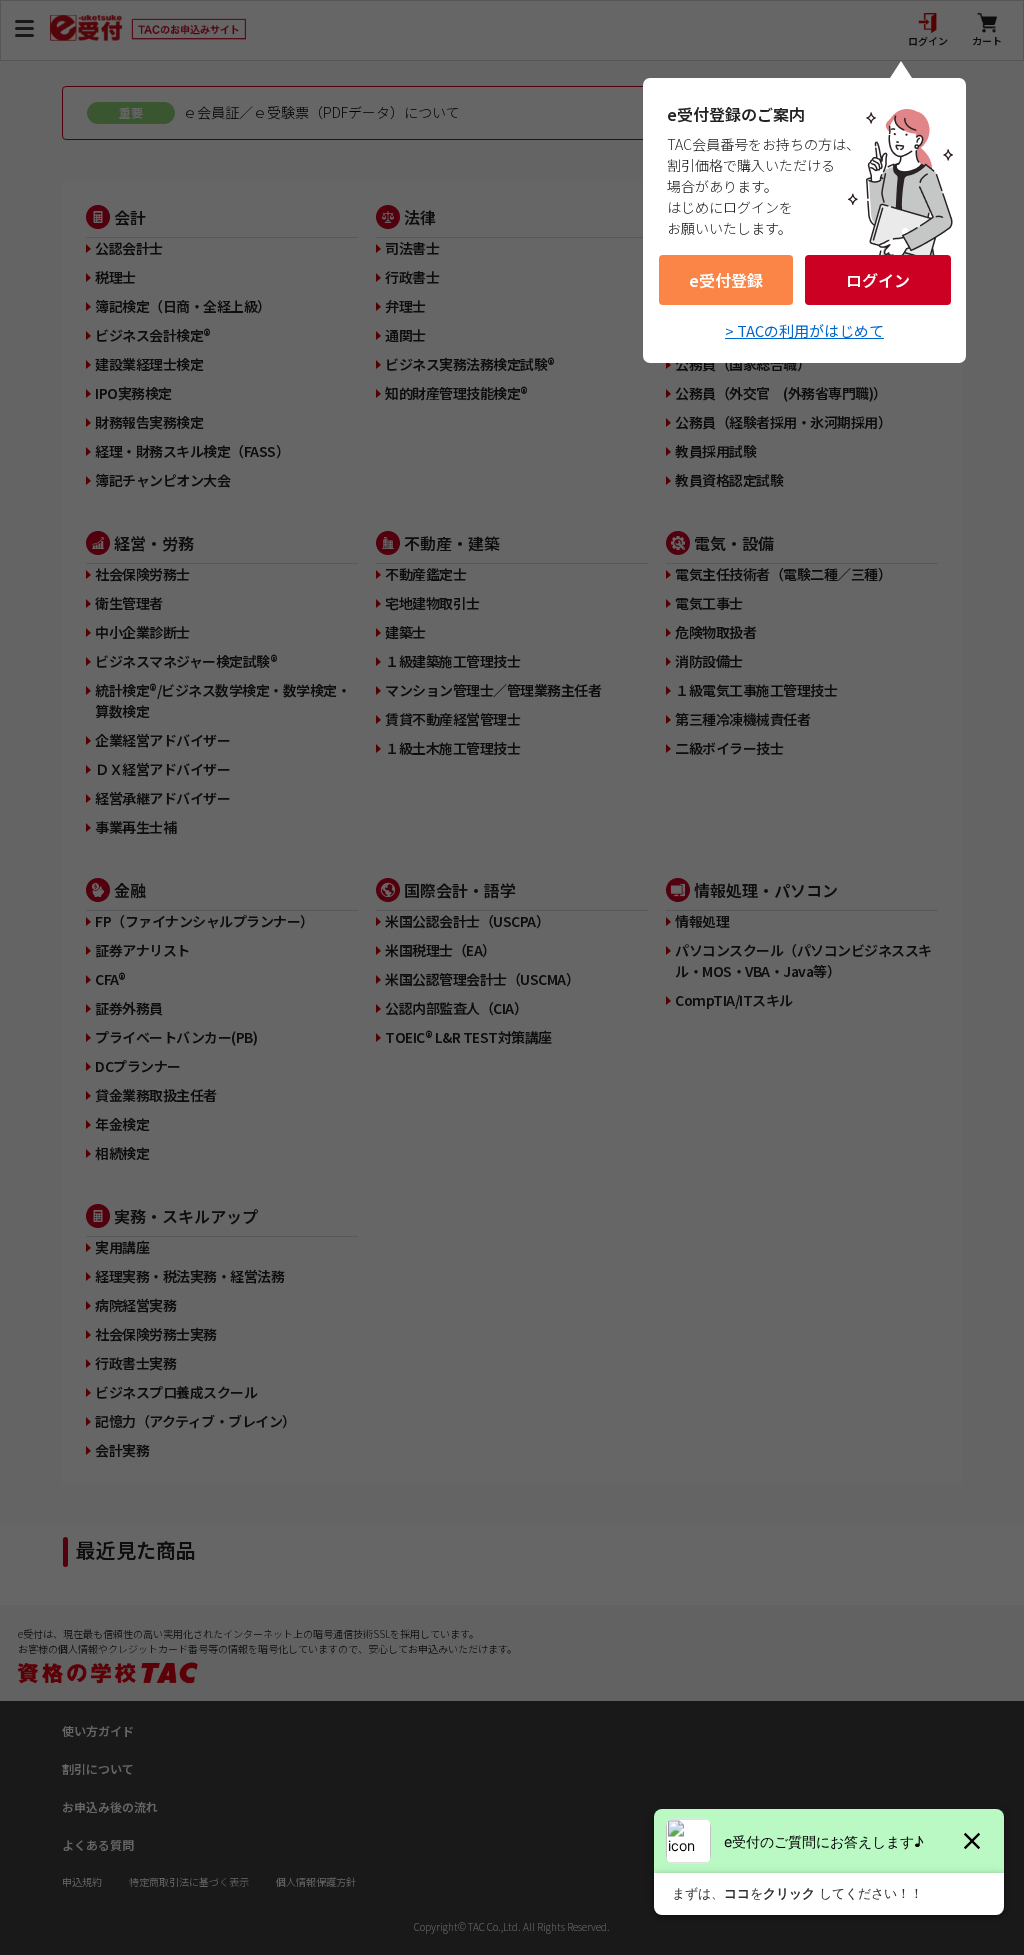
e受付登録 (726, 280)
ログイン (878, 280)
